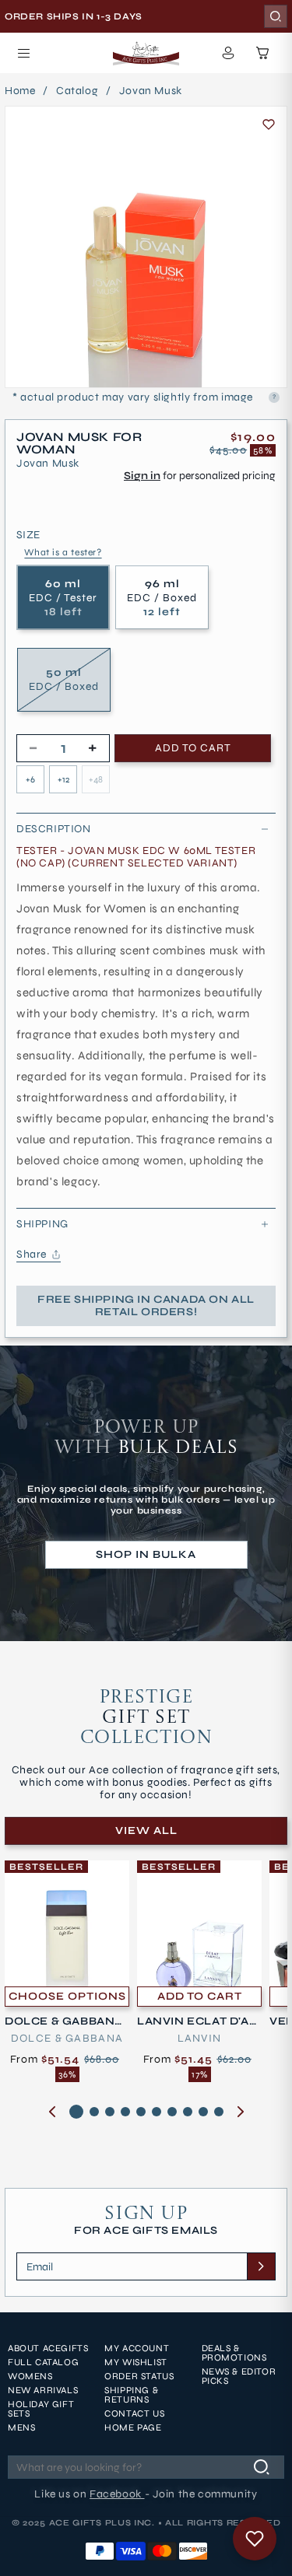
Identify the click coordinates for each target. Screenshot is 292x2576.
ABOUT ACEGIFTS (48, 2348)
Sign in (142, 476)
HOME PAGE (133, 2427)
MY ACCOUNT (137, 2348)
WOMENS (30, 2376)
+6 (30, 779)
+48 (96, 779)
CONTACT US (134, 2413)
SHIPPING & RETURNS (131, 2395)
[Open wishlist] (255, 2539)
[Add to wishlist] (269, 124)
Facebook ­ (117, 2494)
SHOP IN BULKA (146, 1554)
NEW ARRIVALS (43, 2390)
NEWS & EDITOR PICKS (239, 2376)
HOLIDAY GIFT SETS (41, 2409)
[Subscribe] (261, 2266)
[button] (23, 53)
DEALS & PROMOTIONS (234, 2353)
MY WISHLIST (136, 2362)
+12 (63, 779)
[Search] (276, 16)
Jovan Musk (151, 91)
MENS (21, 2427)
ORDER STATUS (139, 2376)
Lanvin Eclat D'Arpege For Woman (197, 2021)
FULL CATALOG (43, 2362)
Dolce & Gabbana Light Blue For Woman (65, 2021)
